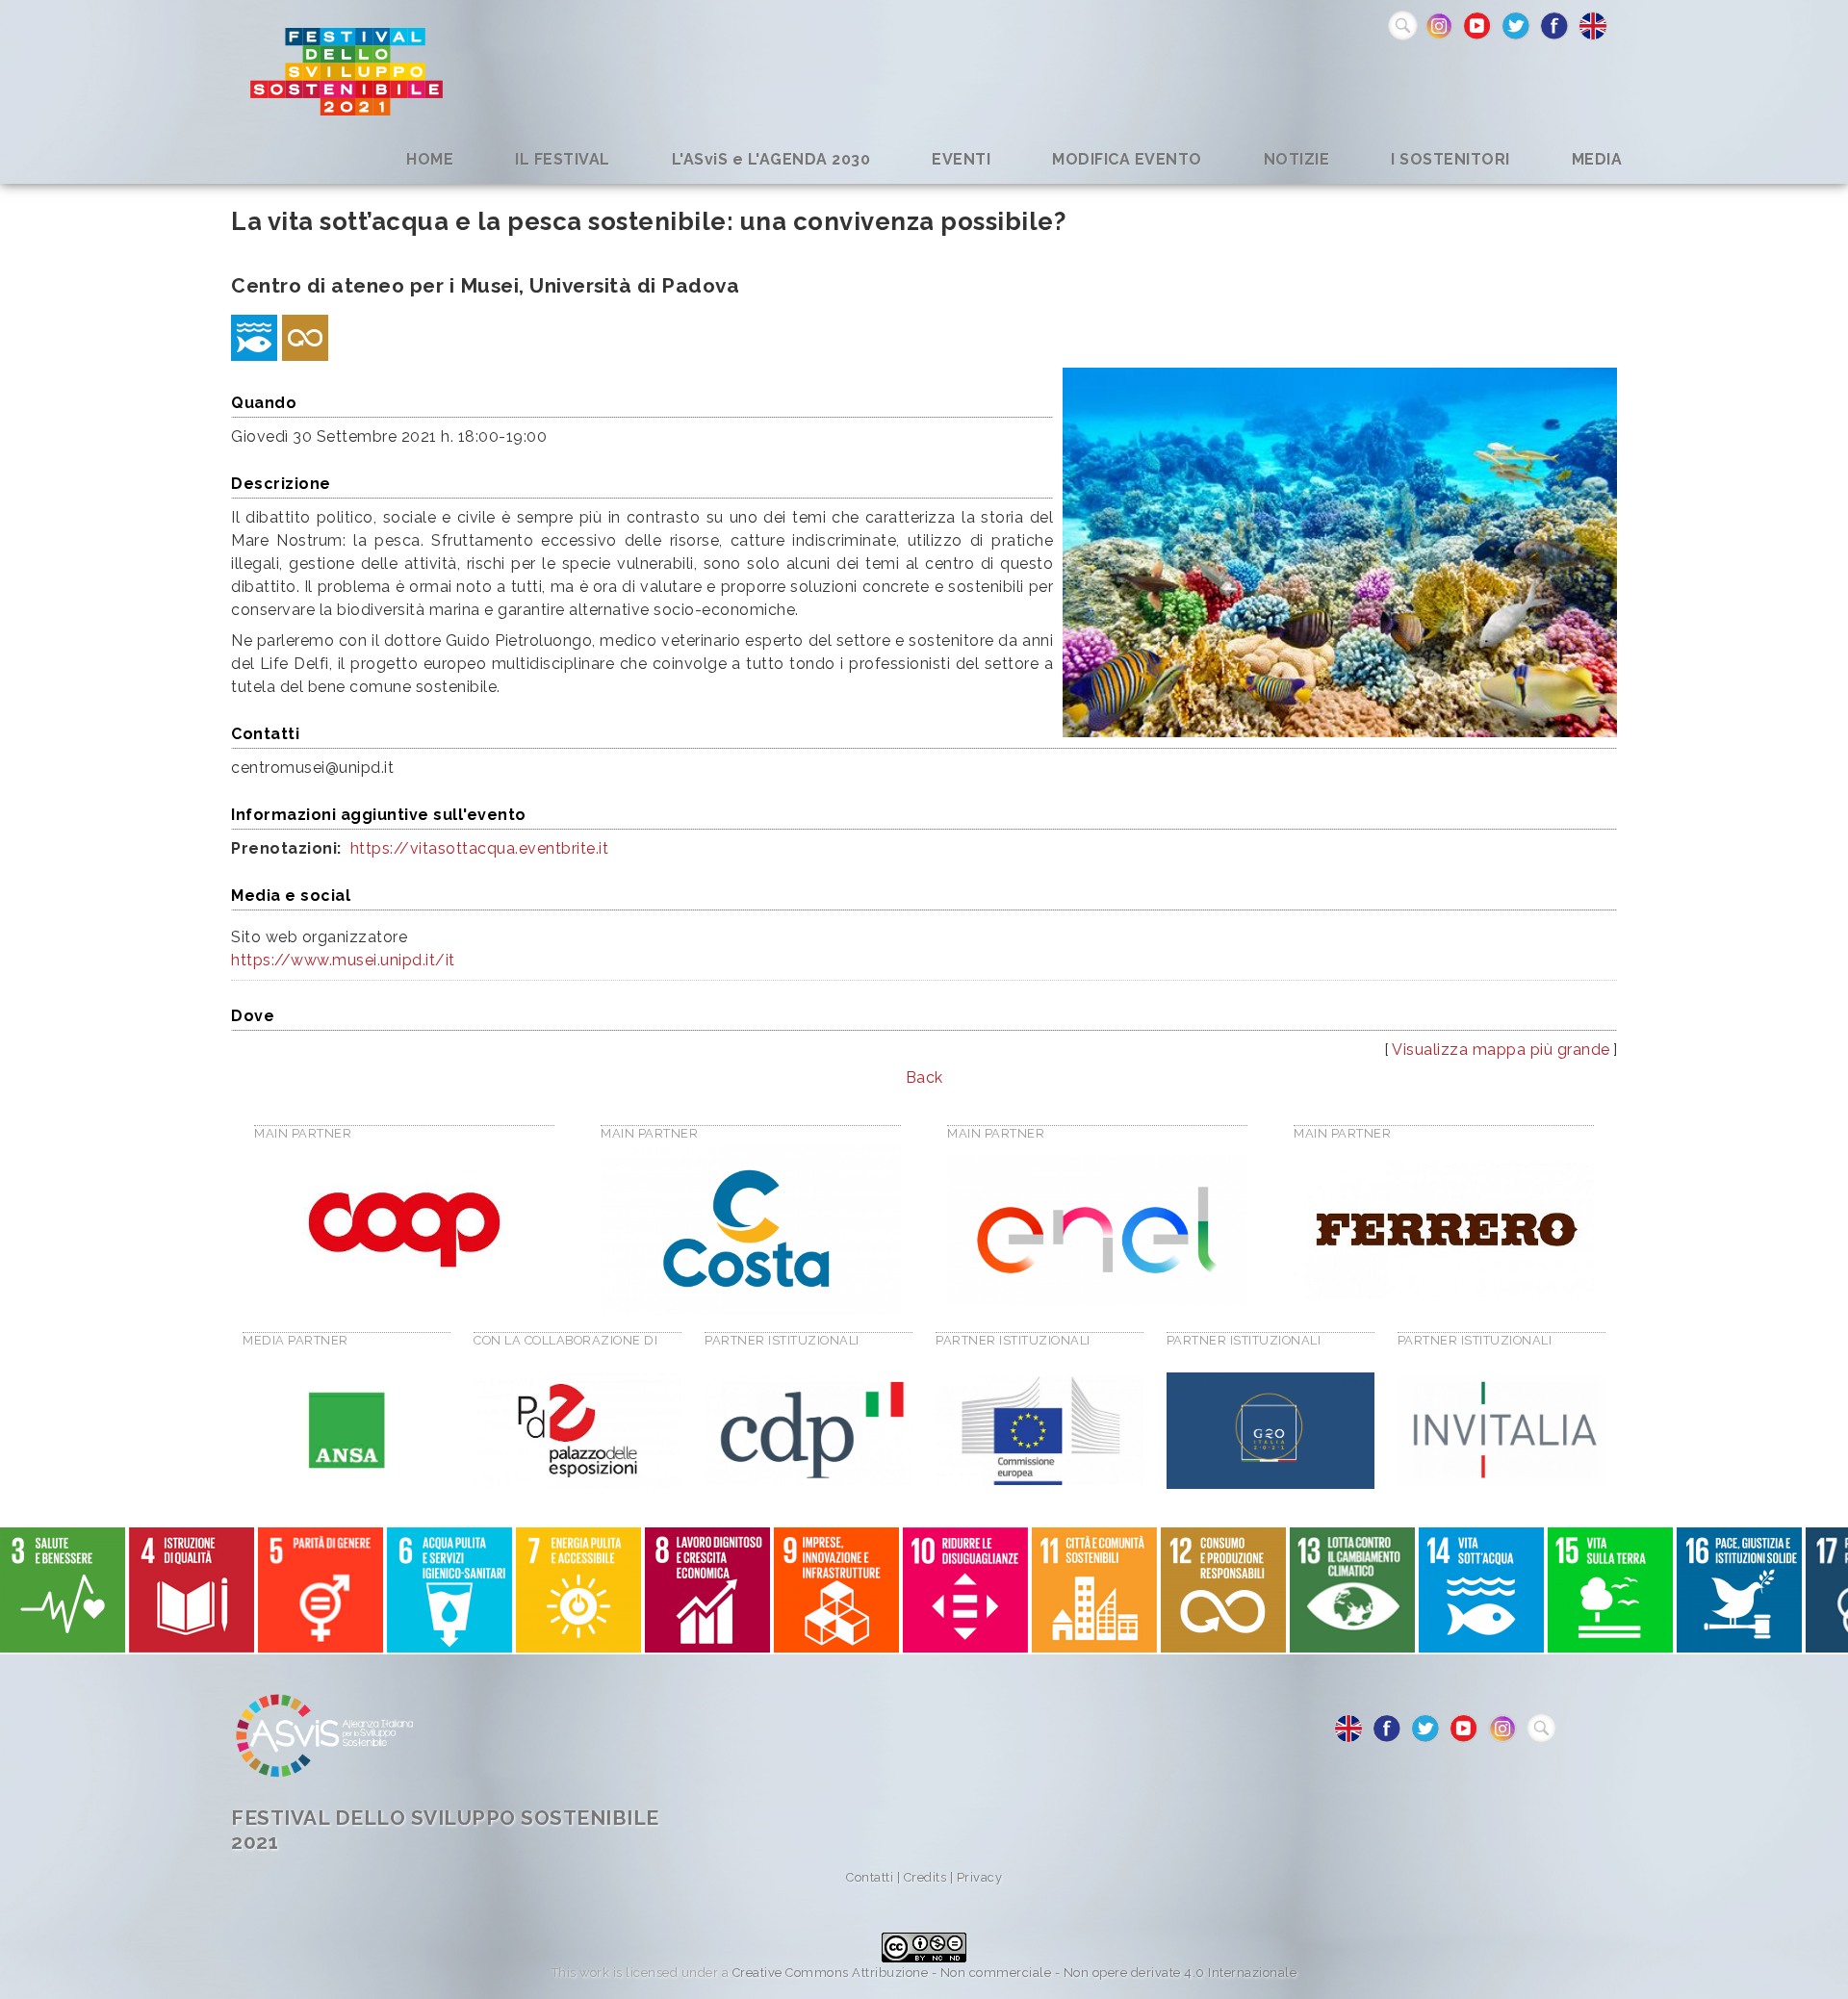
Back (924, 1077)
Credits (925, 1877)
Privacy (980, 1877)
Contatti (870, 1877)
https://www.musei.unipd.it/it (343, 960)
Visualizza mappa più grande (1501, 1050)
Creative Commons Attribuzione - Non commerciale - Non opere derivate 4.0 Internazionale (1015, 1973)
